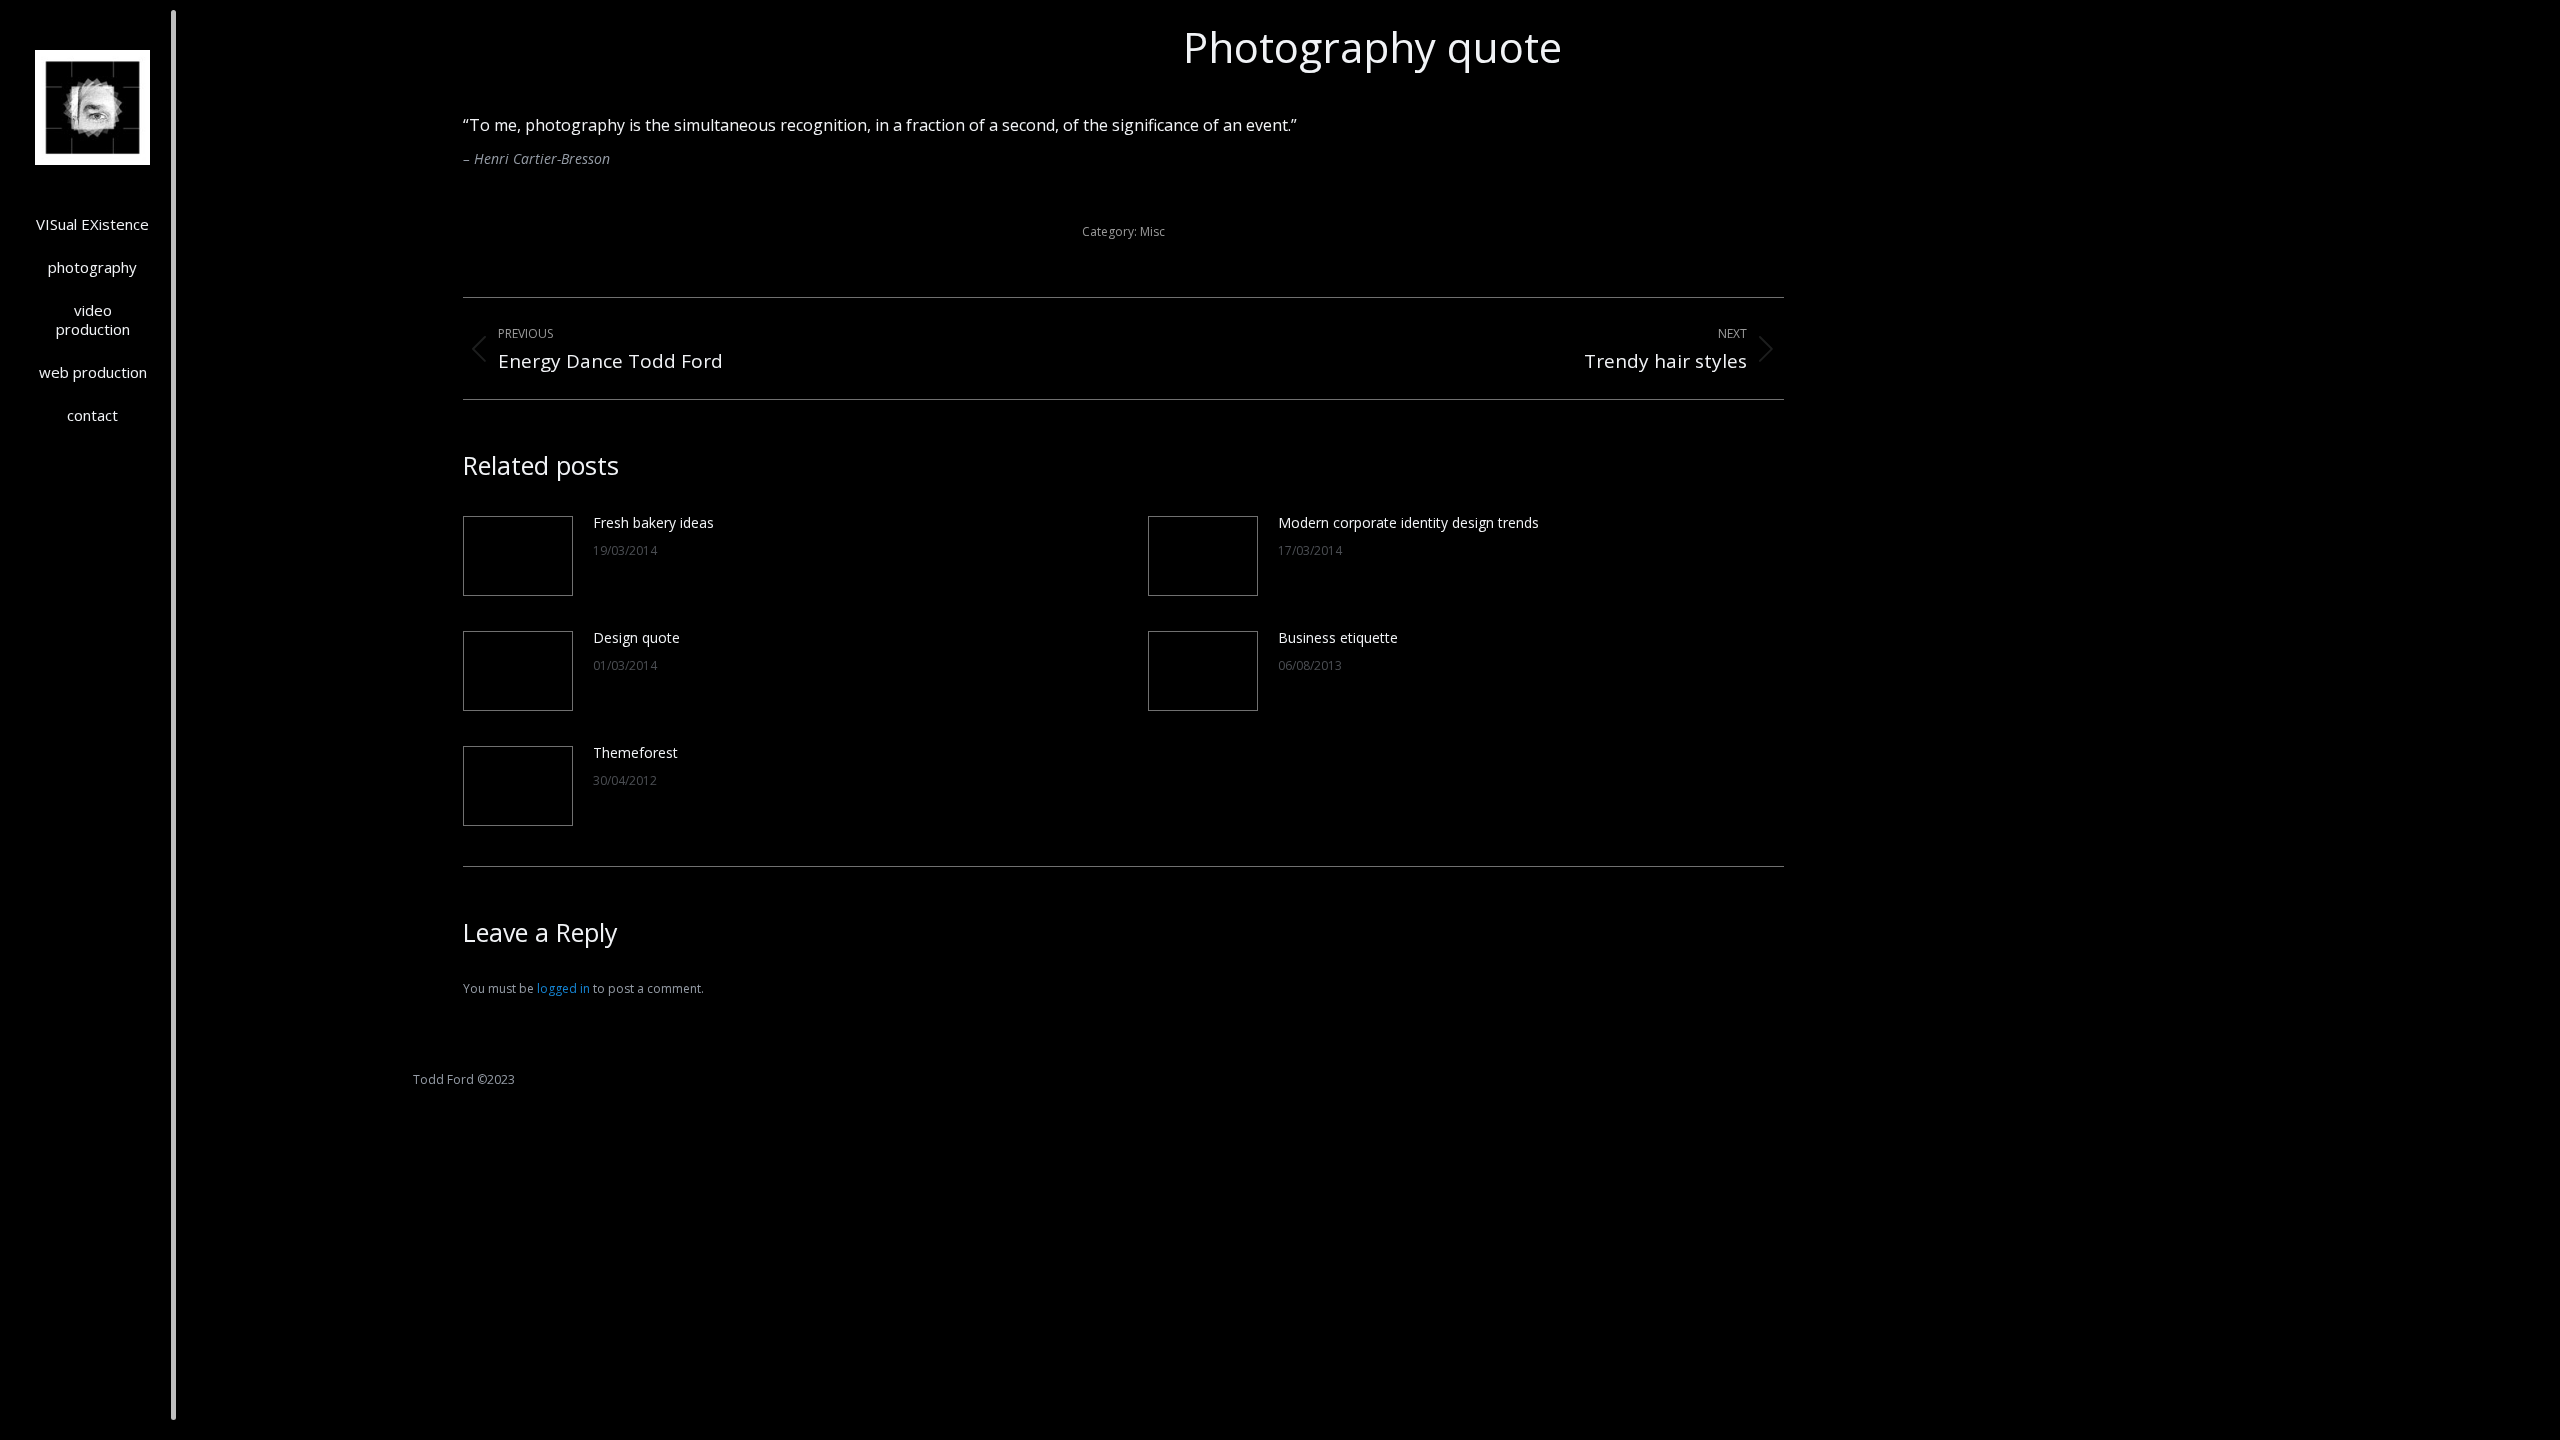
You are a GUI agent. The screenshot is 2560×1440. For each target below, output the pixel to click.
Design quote (636, 637)
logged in (563, 988)
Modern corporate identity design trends (1408, 522)
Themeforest (635, 752)
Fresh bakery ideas (653, 522)
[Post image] (518, 556)
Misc (1152, 231)
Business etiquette (1338, 637)
